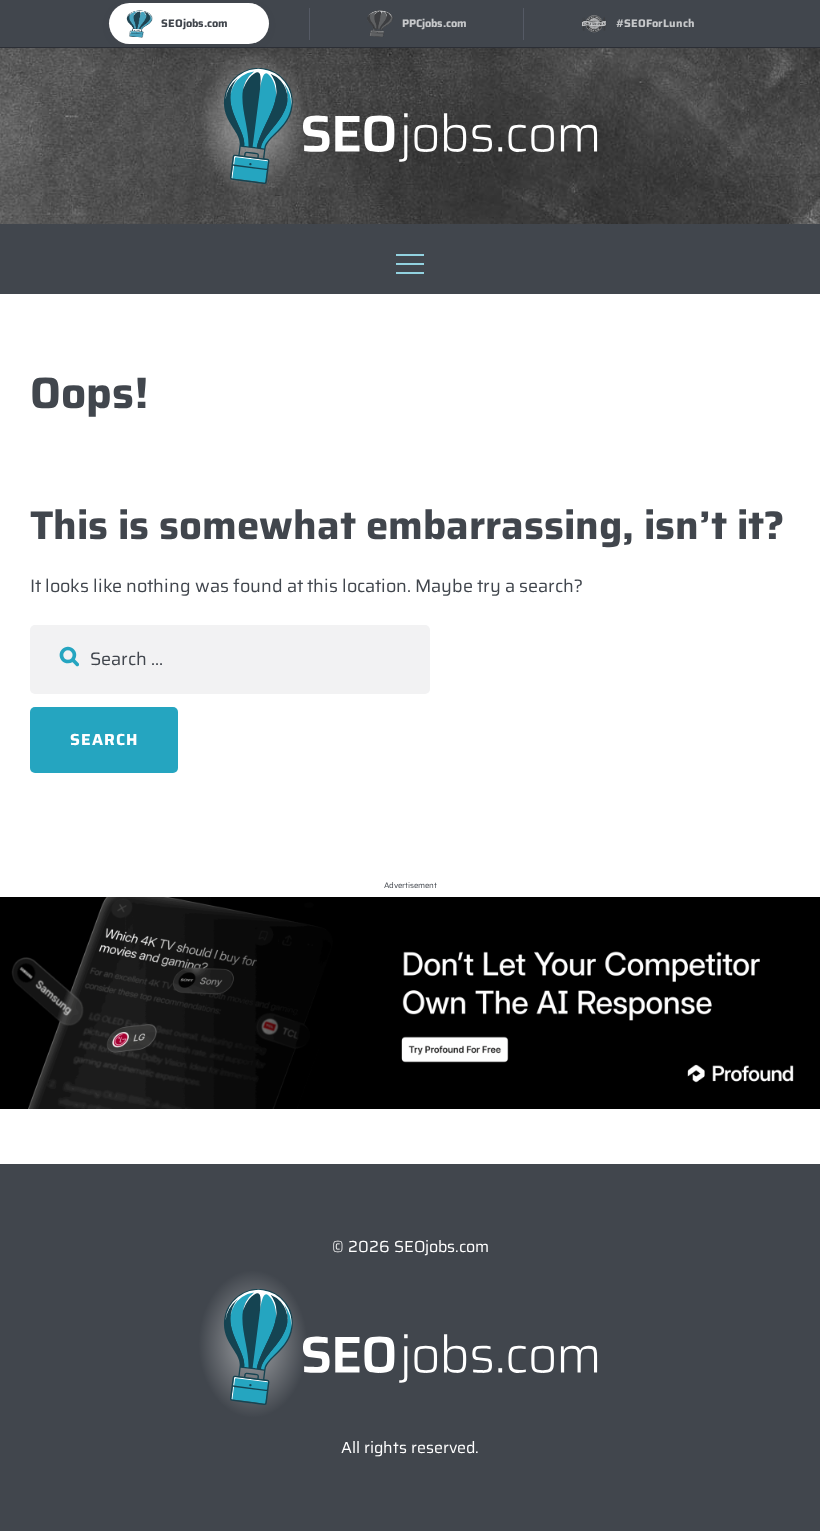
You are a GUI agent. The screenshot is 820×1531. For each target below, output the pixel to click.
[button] (410, 259)
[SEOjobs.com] (410, 126)
